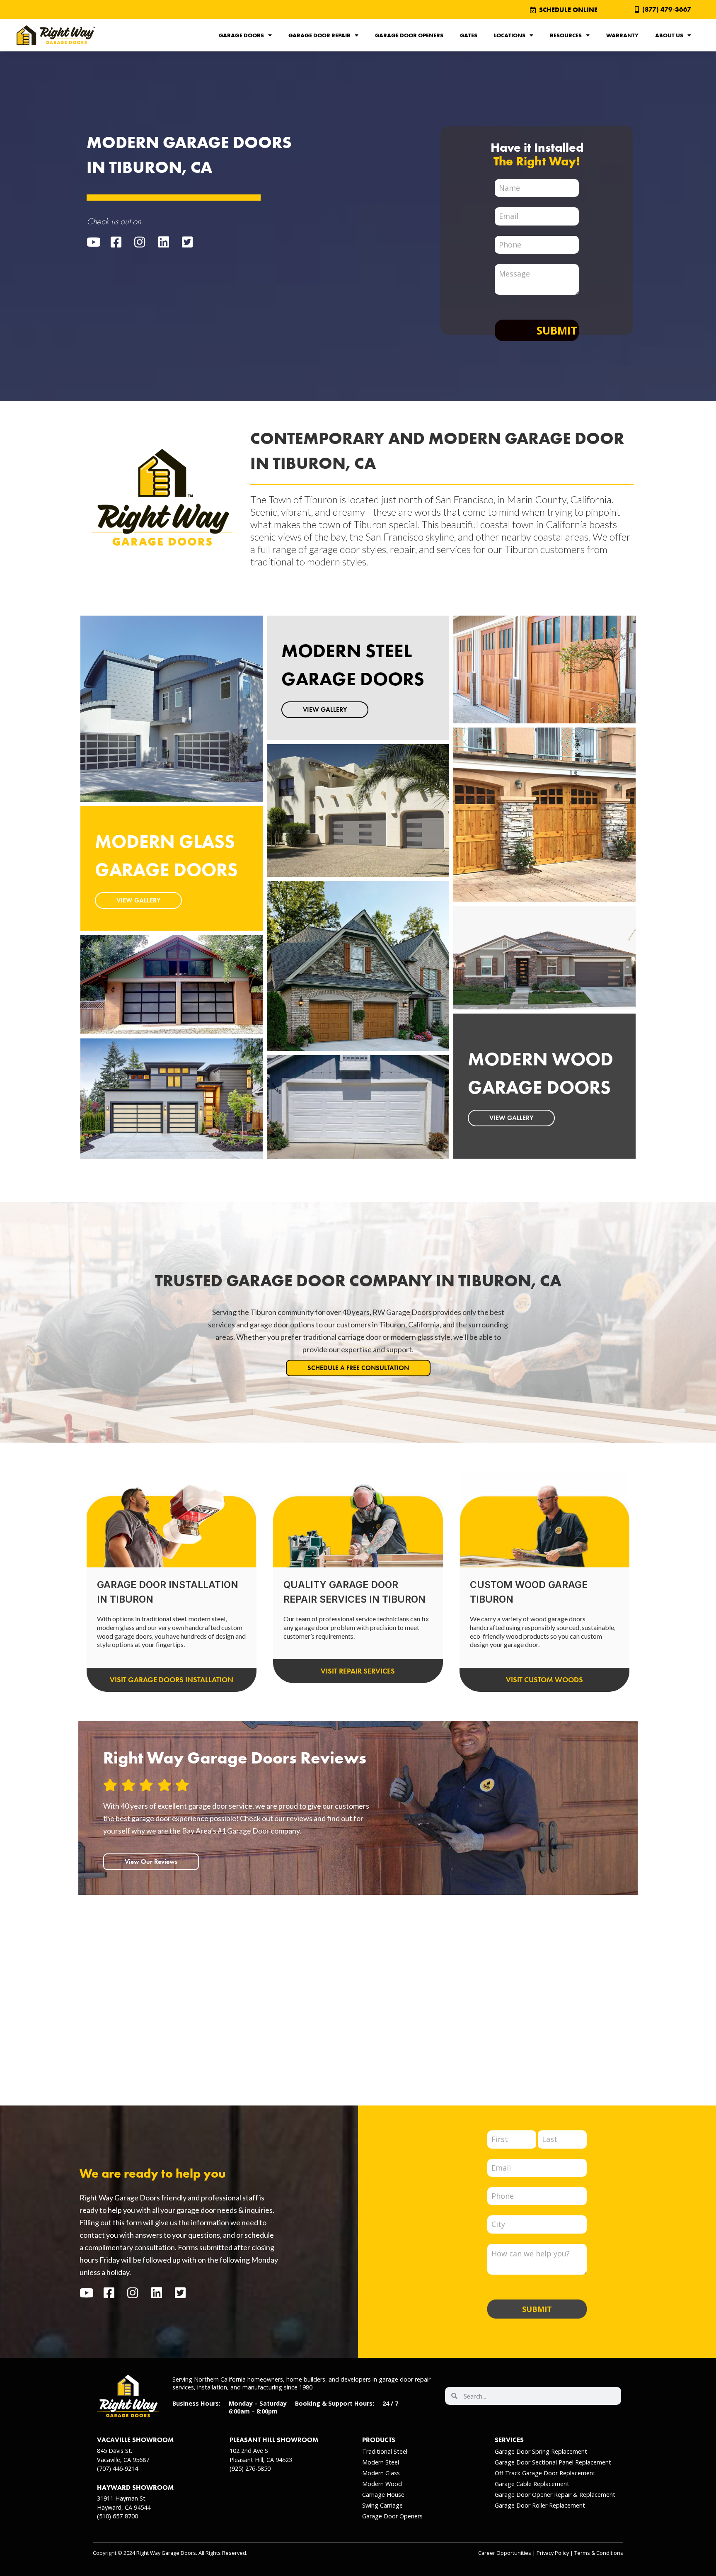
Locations (510, 35)
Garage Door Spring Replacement (541, 2451)
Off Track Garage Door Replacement (545, 2473)
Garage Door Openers (409, 35)
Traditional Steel (385, 2451)
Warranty (622, 35)
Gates (469, 35)
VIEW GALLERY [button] (138, 900)
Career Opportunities (505, 2553)
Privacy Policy (553, 2553)
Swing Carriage (382, 2505)
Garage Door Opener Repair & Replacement (555, 2495)
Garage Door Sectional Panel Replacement (553, 2462)
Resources (566, 35)
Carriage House (383, 2495)
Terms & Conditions (599, 2553)
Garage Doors (241, 35)
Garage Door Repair (319, 35)
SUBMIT (537, 2309)
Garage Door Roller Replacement (540, 2505)
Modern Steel (381, 2462)
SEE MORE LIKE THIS (146, 736)
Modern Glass (381, 2473)
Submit (557, 330)
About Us (669, 35)
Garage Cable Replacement (532, 2484)
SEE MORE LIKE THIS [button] (146, 1012)
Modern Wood (382, 2484)
